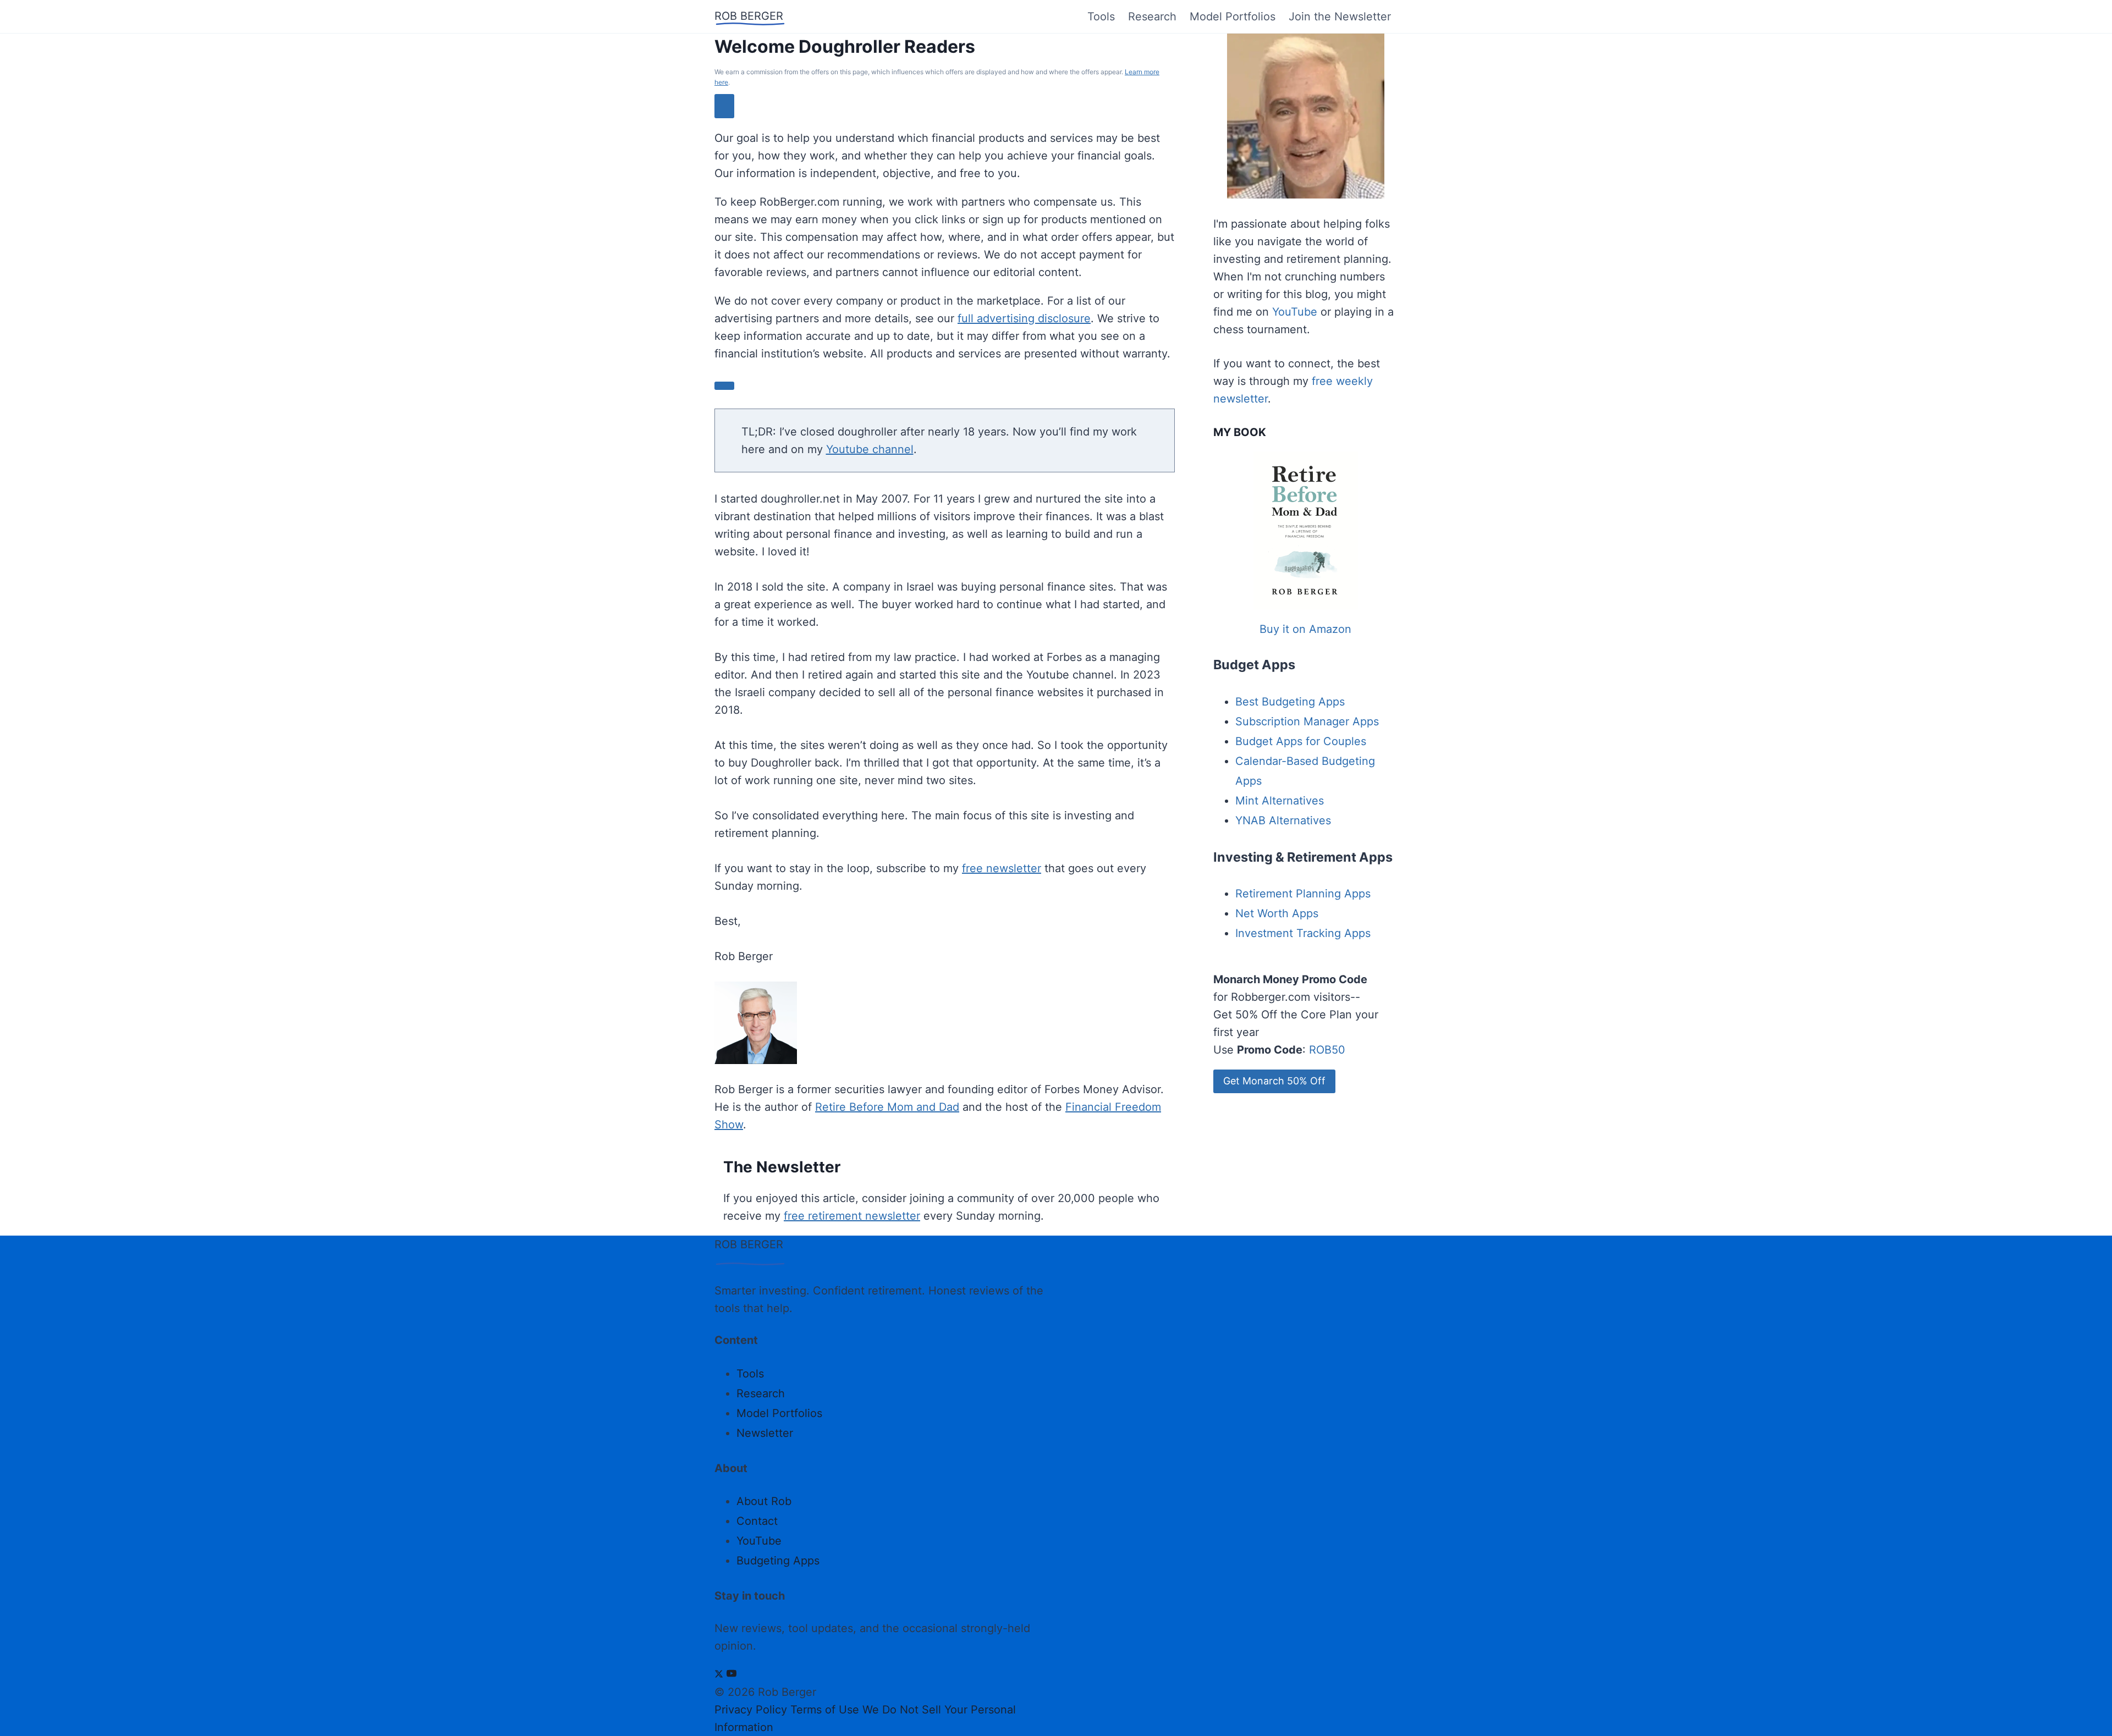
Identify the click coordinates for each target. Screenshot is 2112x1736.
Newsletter (765, 1433)
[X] (719, 1674)
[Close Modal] (724, 106)
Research (1152, 16)
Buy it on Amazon (1305, 629)
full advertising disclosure (1024, 318)
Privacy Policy (751, 1710)
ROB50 (1327, 1050)
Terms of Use (825, 1710)
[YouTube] (732, 1674)
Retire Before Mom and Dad (887, 1107)
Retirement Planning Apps (1303, 894)
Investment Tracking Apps (1303, 933)
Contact (757, 1521)
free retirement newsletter (852, 1216)
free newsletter (1002, 868)
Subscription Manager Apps (1307, 721)
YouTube (1295, 312)
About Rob (764, 1501)
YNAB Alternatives (1283, 820)
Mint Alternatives (1280, 801)
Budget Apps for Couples (1301, 741)
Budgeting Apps (778, 1561)
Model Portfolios (1233, 16)
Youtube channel (870, 449)
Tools (1101, 16)
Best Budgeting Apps (1290, 702)
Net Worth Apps (1277, 913)
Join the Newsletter (1340, 16)
